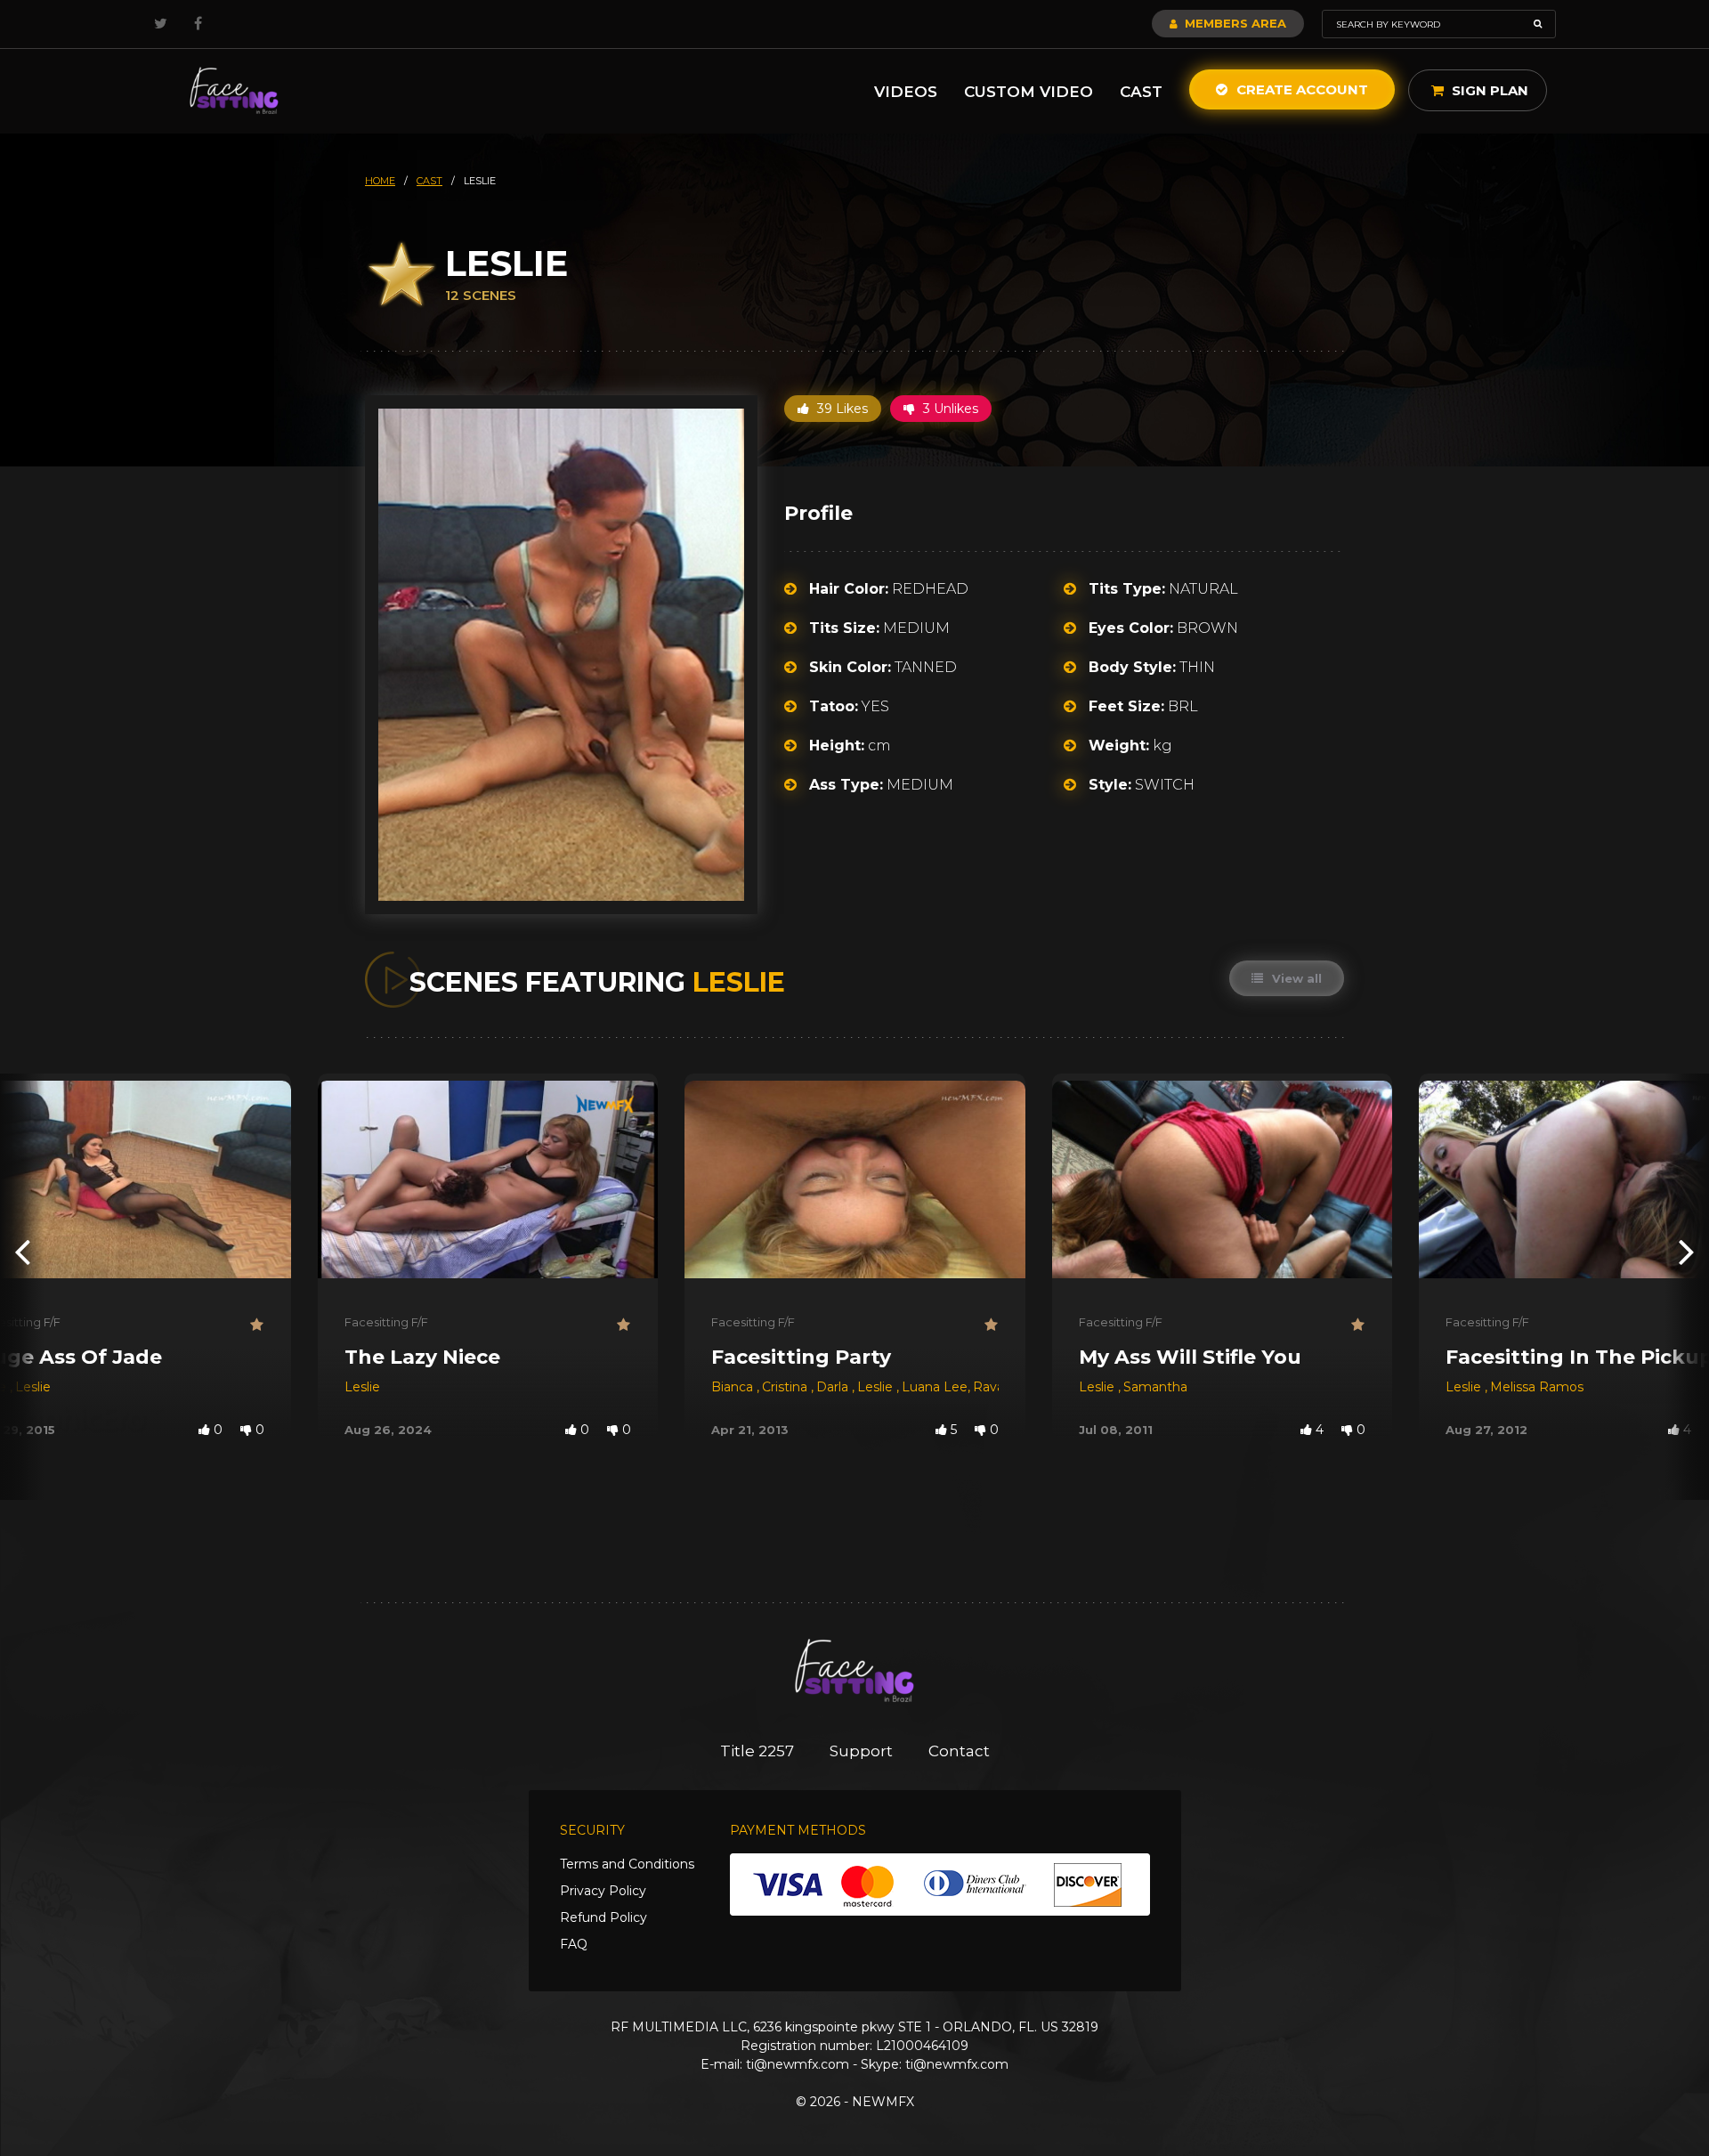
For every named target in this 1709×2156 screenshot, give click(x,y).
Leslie (33, 1387)
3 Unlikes (949, 409)
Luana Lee (935, 1387)
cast (429, 181)
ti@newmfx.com (798, 2064)
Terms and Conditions (627, 1864)
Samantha (1155, 1387)
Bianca (734, 1387)
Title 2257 (757, 1751)
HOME (380, 181)
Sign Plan (1488, 90)
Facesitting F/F (386, 1322)
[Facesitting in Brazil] (234, 91)
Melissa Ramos (1537, 1387)
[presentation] (22, 1251)
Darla (834, 1387)
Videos (906, 92)
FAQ (574, 1944)
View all (1295, 978)
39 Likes (841, 409)
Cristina (786, 1387)
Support (861, 1751)
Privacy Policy (603, 1891)
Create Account (1300, 89)
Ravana (996, 1387)
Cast (1141, 92)
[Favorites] (257, 1325)
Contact (959, 1751)
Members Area (1234, 23)
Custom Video (1029, 92)
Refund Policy (603, 1917)
